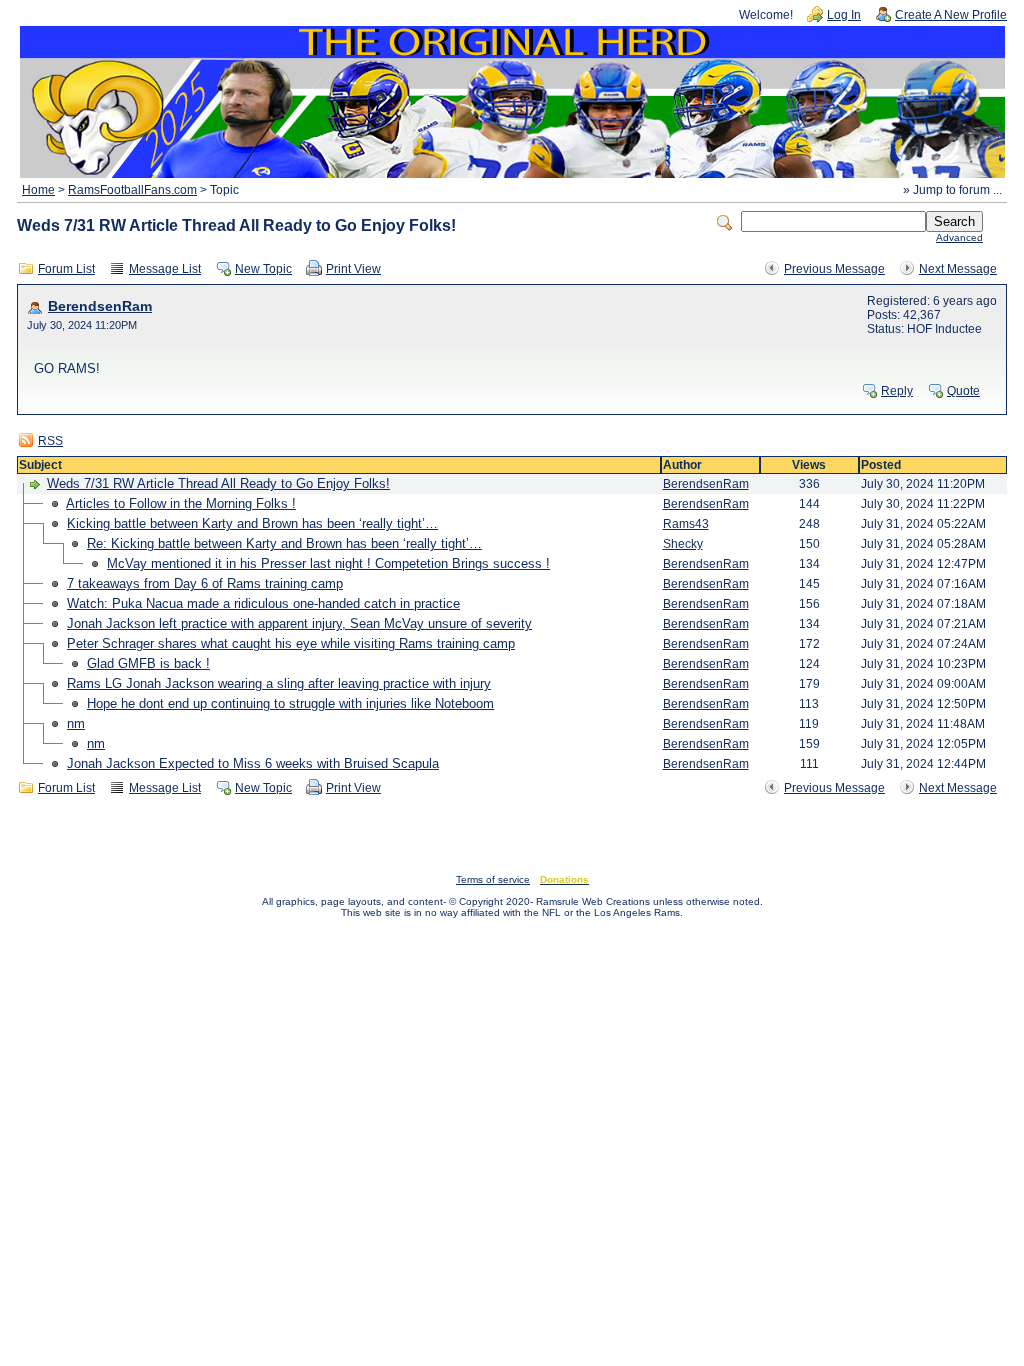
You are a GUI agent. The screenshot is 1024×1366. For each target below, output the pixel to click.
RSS (50, 441)
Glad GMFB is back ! (148, 663)
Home (38, 190)
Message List (165, 269)
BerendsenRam (100, 306)
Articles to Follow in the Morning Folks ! (181, 503)
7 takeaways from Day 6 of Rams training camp (205, 583)
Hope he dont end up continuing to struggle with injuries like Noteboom (290, 703)
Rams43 (686, 524)
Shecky (683, 544)
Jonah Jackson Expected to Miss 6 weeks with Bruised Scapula (253, 763)
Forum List (66, 269)
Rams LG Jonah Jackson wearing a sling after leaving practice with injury (279, 683)
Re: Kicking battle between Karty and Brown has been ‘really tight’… (284, 543)
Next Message (958, 269)
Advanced (959, 237)
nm (76, 723)
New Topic (263, 269)
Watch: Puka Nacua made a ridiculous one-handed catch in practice (263, 603)
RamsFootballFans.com (132, 190)
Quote (963, 391)
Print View (353, 269)
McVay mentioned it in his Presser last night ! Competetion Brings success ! (328, 563)
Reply (897, 391)
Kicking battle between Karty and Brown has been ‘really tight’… (252, 523)
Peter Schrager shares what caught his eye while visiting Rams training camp (291, 643)
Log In (844, 15)
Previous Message (834, 269)
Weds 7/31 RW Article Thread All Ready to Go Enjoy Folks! (218, 483)
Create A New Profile (951, 15)
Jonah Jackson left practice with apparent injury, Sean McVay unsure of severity (299, 623)
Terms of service (493, 879)
